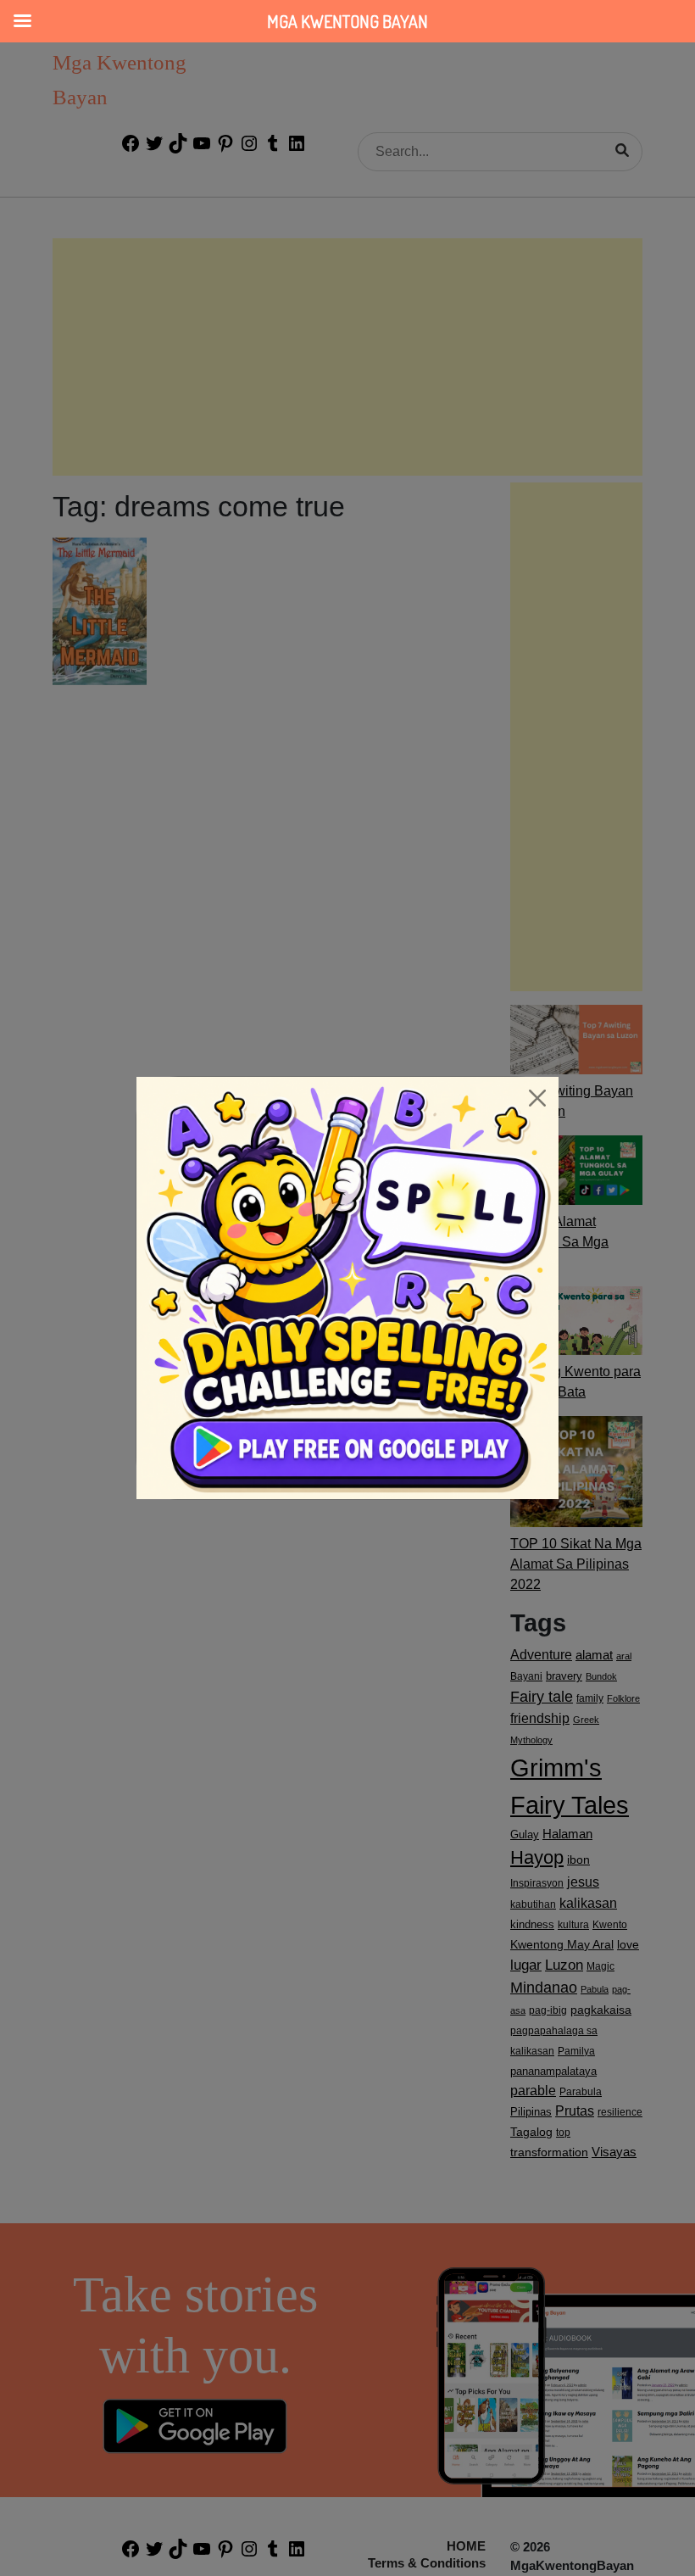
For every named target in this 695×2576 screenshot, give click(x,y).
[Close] (537, 1098)
